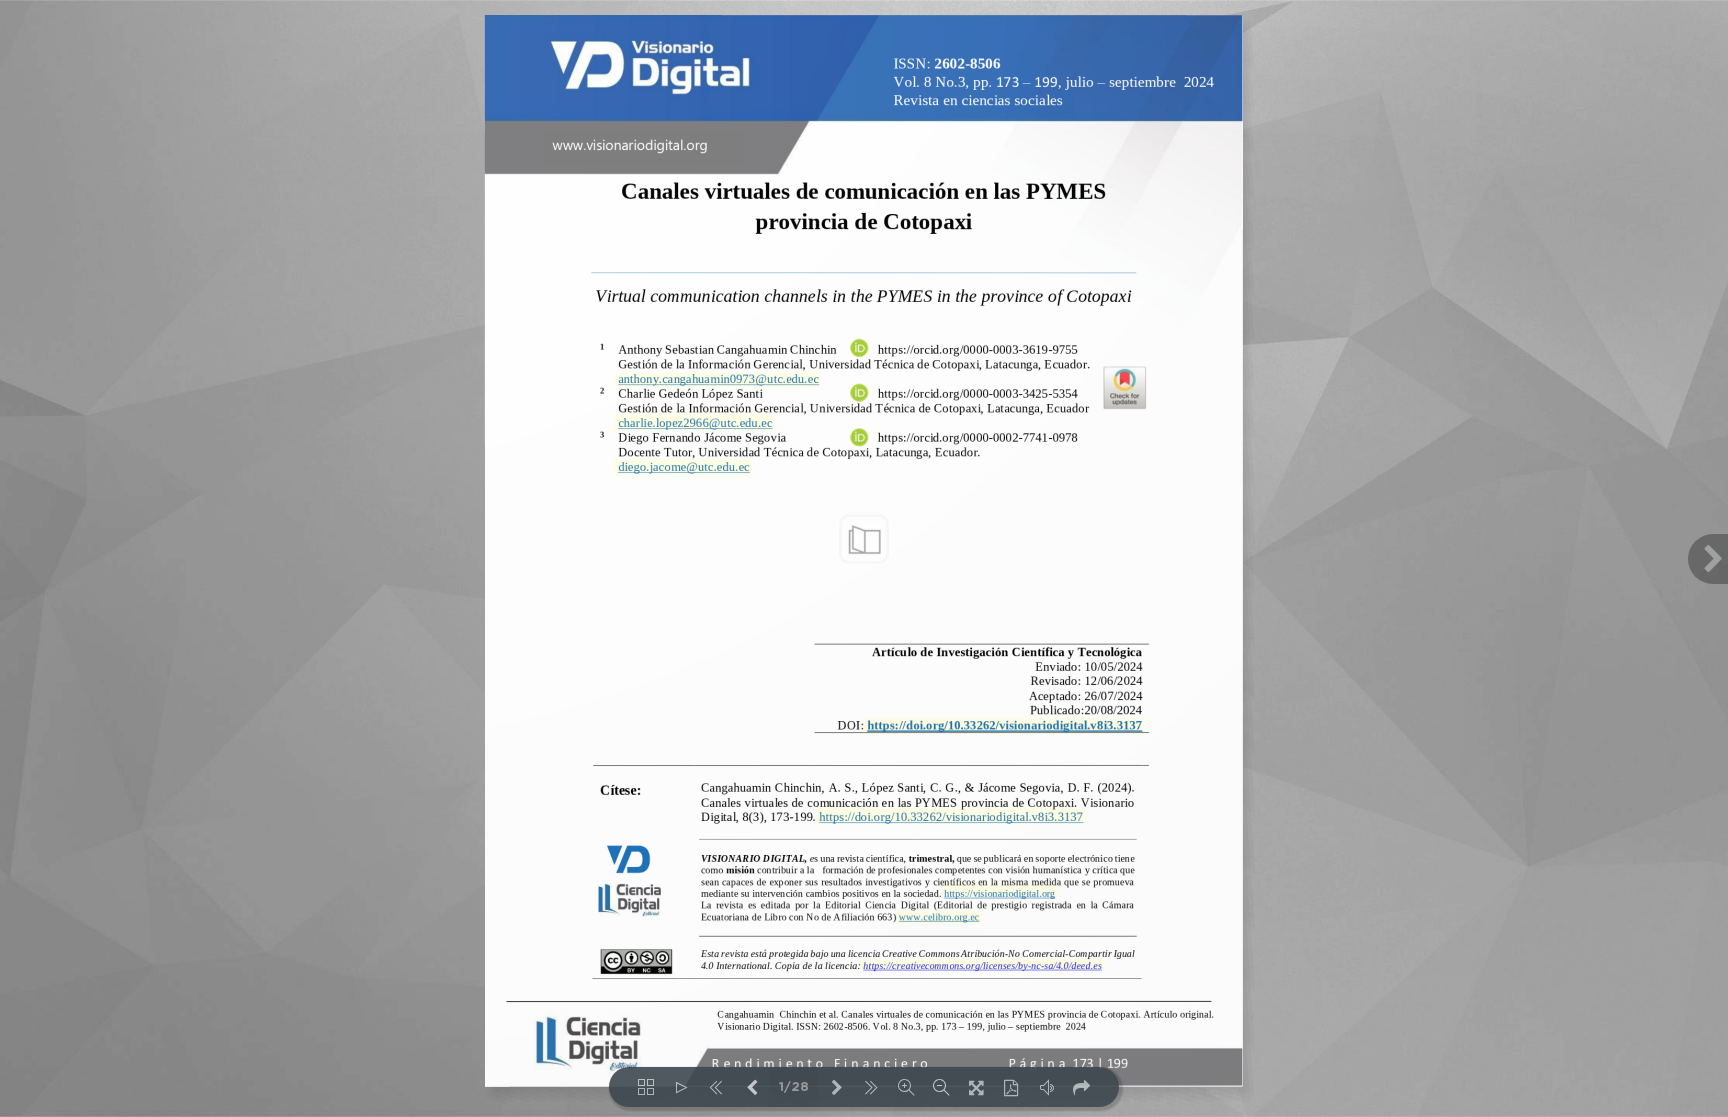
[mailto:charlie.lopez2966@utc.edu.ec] (695, 423)
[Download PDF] (1011, 1087)
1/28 (794, 1087)
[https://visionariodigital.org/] (998, 893)
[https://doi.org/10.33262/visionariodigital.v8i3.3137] (1003, 724)
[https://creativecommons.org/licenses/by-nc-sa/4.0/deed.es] (980, 965)
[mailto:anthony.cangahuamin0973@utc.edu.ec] (718, 379)
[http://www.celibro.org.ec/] (938, 916)
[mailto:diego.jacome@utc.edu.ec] (683, 467)
